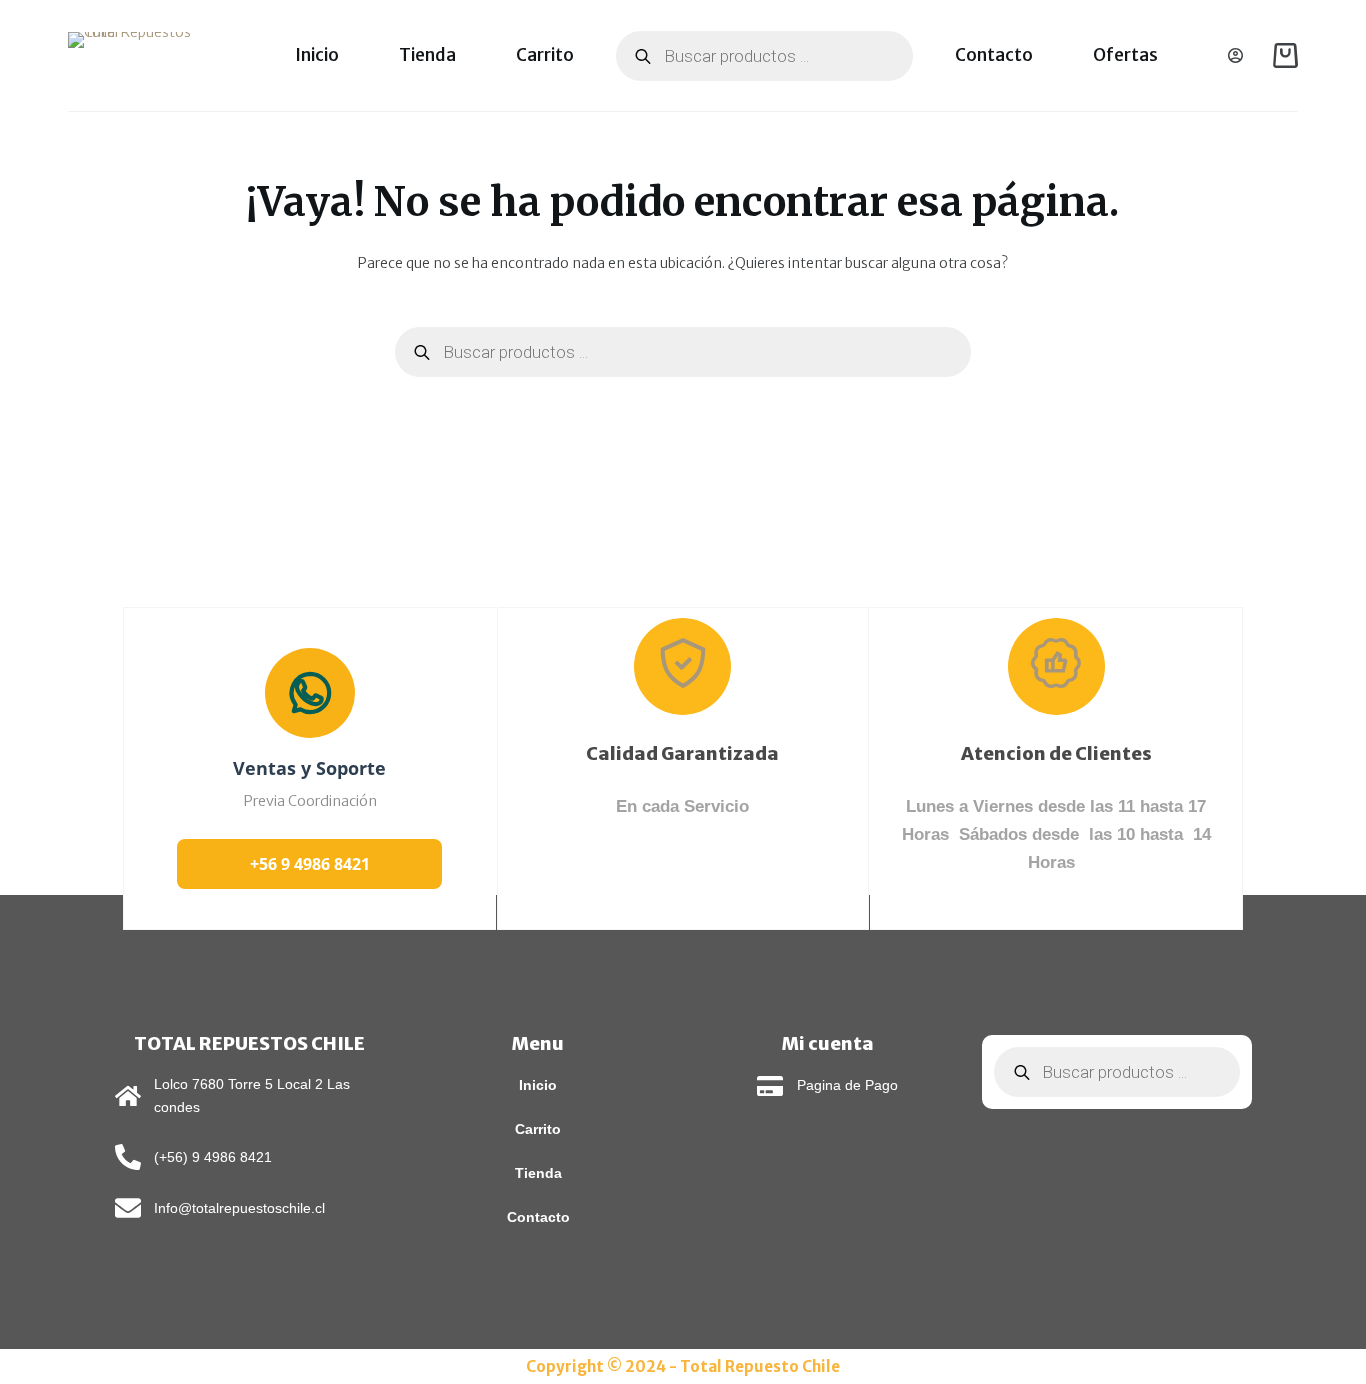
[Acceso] (1235, 55)
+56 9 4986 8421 (310, 864)
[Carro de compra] (1285, 55)
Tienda (427, 55)
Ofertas (1125, 55)
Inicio (317, 55)
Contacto (994, 55)
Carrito (545, 55)
